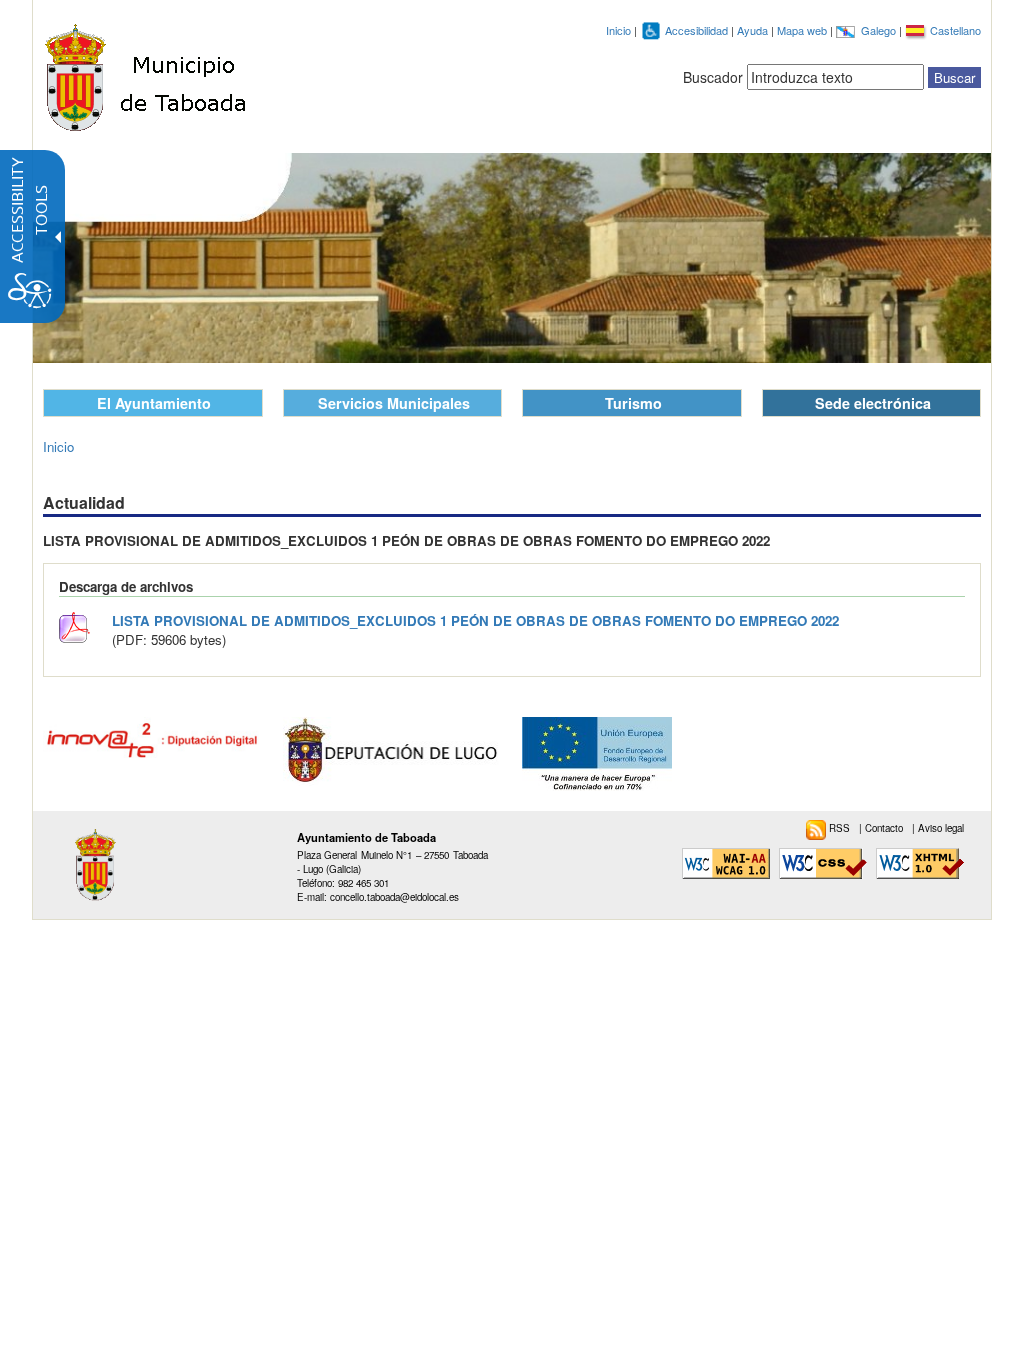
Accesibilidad (698, 30)
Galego (880, 30)
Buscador (713, 77)
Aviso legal (941, 828)
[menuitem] (832, 828)
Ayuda (754, 30)
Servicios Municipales (394, 403)
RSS (841, 828)
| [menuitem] (882, 828)
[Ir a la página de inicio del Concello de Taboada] (148, 72)
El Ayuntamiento (154, 403)
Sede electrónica (873, 403)
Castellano (955, 30)
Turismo (633, 403)
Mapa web (803, 30)
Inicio (618, 30)
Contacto (885, 828)
